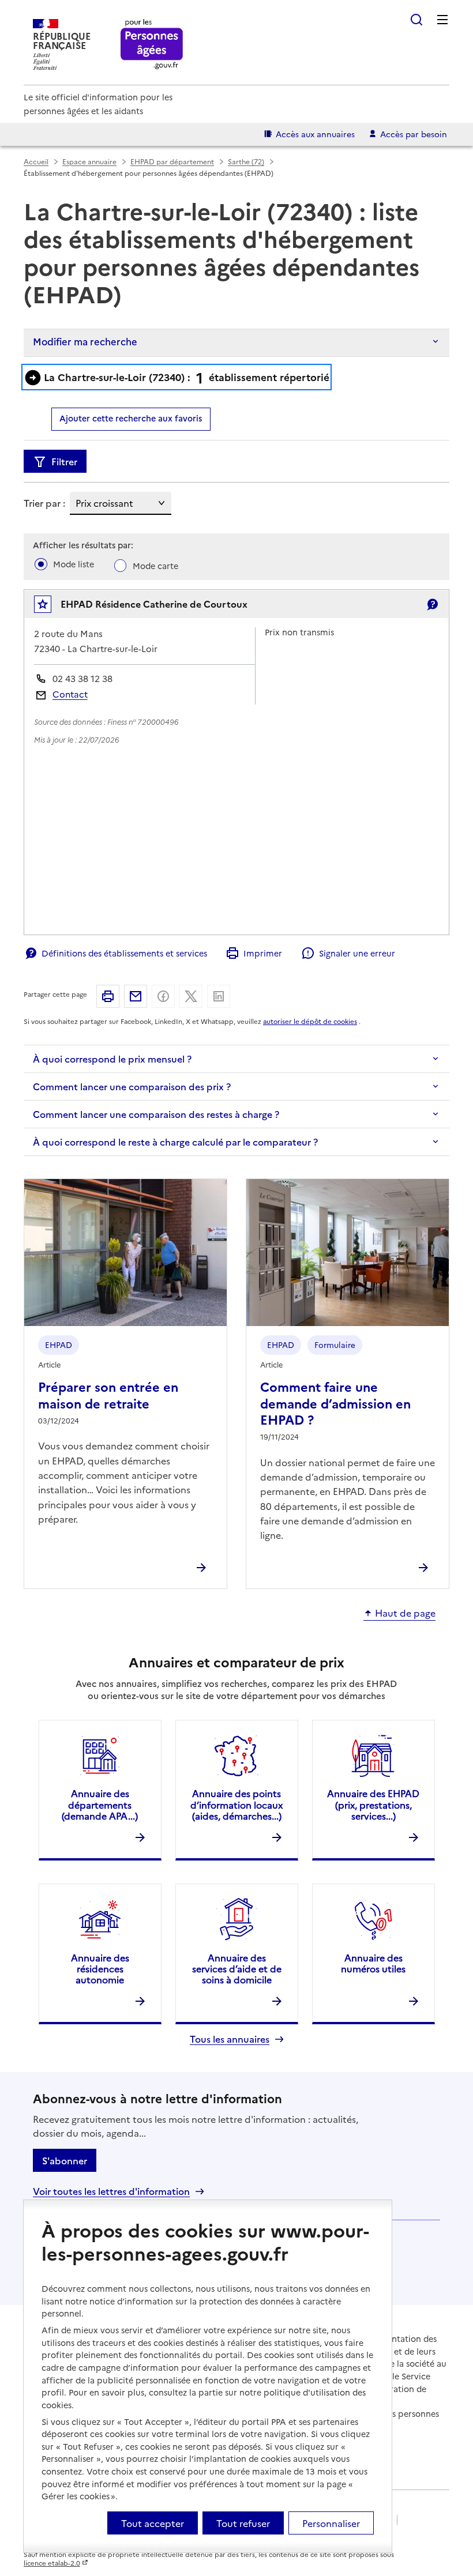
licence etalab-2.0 (52, 2563)
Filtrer (64, 461)
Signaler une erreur (357, 953)
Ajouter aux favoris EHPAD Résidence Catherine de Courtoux (50, 607)
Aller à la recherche (416, 20)
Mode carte (155, 566)
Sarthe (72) (246, 161)
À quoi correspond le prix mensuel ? (112, 1059)
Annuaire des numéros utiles (373, 1963)
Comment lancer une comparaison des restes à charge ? (156, 1114)
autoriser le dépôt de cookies (310, 1021)
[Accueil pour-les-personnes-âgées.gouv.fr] (152, 45)
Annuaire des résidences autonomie (100, 1968)
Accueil (36, 161)
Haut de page (405, 1613)
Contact (70, 694)
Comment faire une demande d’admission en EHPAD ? (335, 1403)
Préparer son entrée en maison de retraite (108, 1394)
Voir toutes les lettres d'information (111, 2191)
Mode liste (74, 564)
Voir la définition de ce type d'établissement (432, 604)
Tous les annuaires (230, 2039)
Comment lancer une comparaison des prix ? (132, 1086)
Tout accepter (153, 2523)
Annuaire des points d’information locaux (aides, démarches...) (236, 1804)
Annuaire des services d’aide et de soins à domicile (237, 1968)
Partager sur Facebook (163, 996)
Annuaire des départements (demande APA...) (100, 1804)
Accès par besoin (414, 134)
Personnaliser (331, 2523)
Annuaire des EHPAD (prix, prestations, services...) (373, 1804)
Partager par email (136, 996)
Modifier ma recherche (85, 341)
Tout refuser (243, 2523)
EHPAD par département (172, 161)
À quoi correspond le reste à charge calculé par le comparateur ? (175, 1142)
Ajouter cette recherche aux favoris (131, 418)
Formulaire (335, 1345)
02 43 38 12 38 (82, 678)
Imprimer (263, 953)
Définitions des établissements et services (124, 953)
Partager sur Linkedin (219, 996)
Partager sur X (191, 996)
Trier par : (44, 503)
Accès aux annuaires (315, 134)
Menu (442, 20)
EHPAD (59, 1345)
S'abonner (65, 2160)
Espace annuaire (89, 161)
